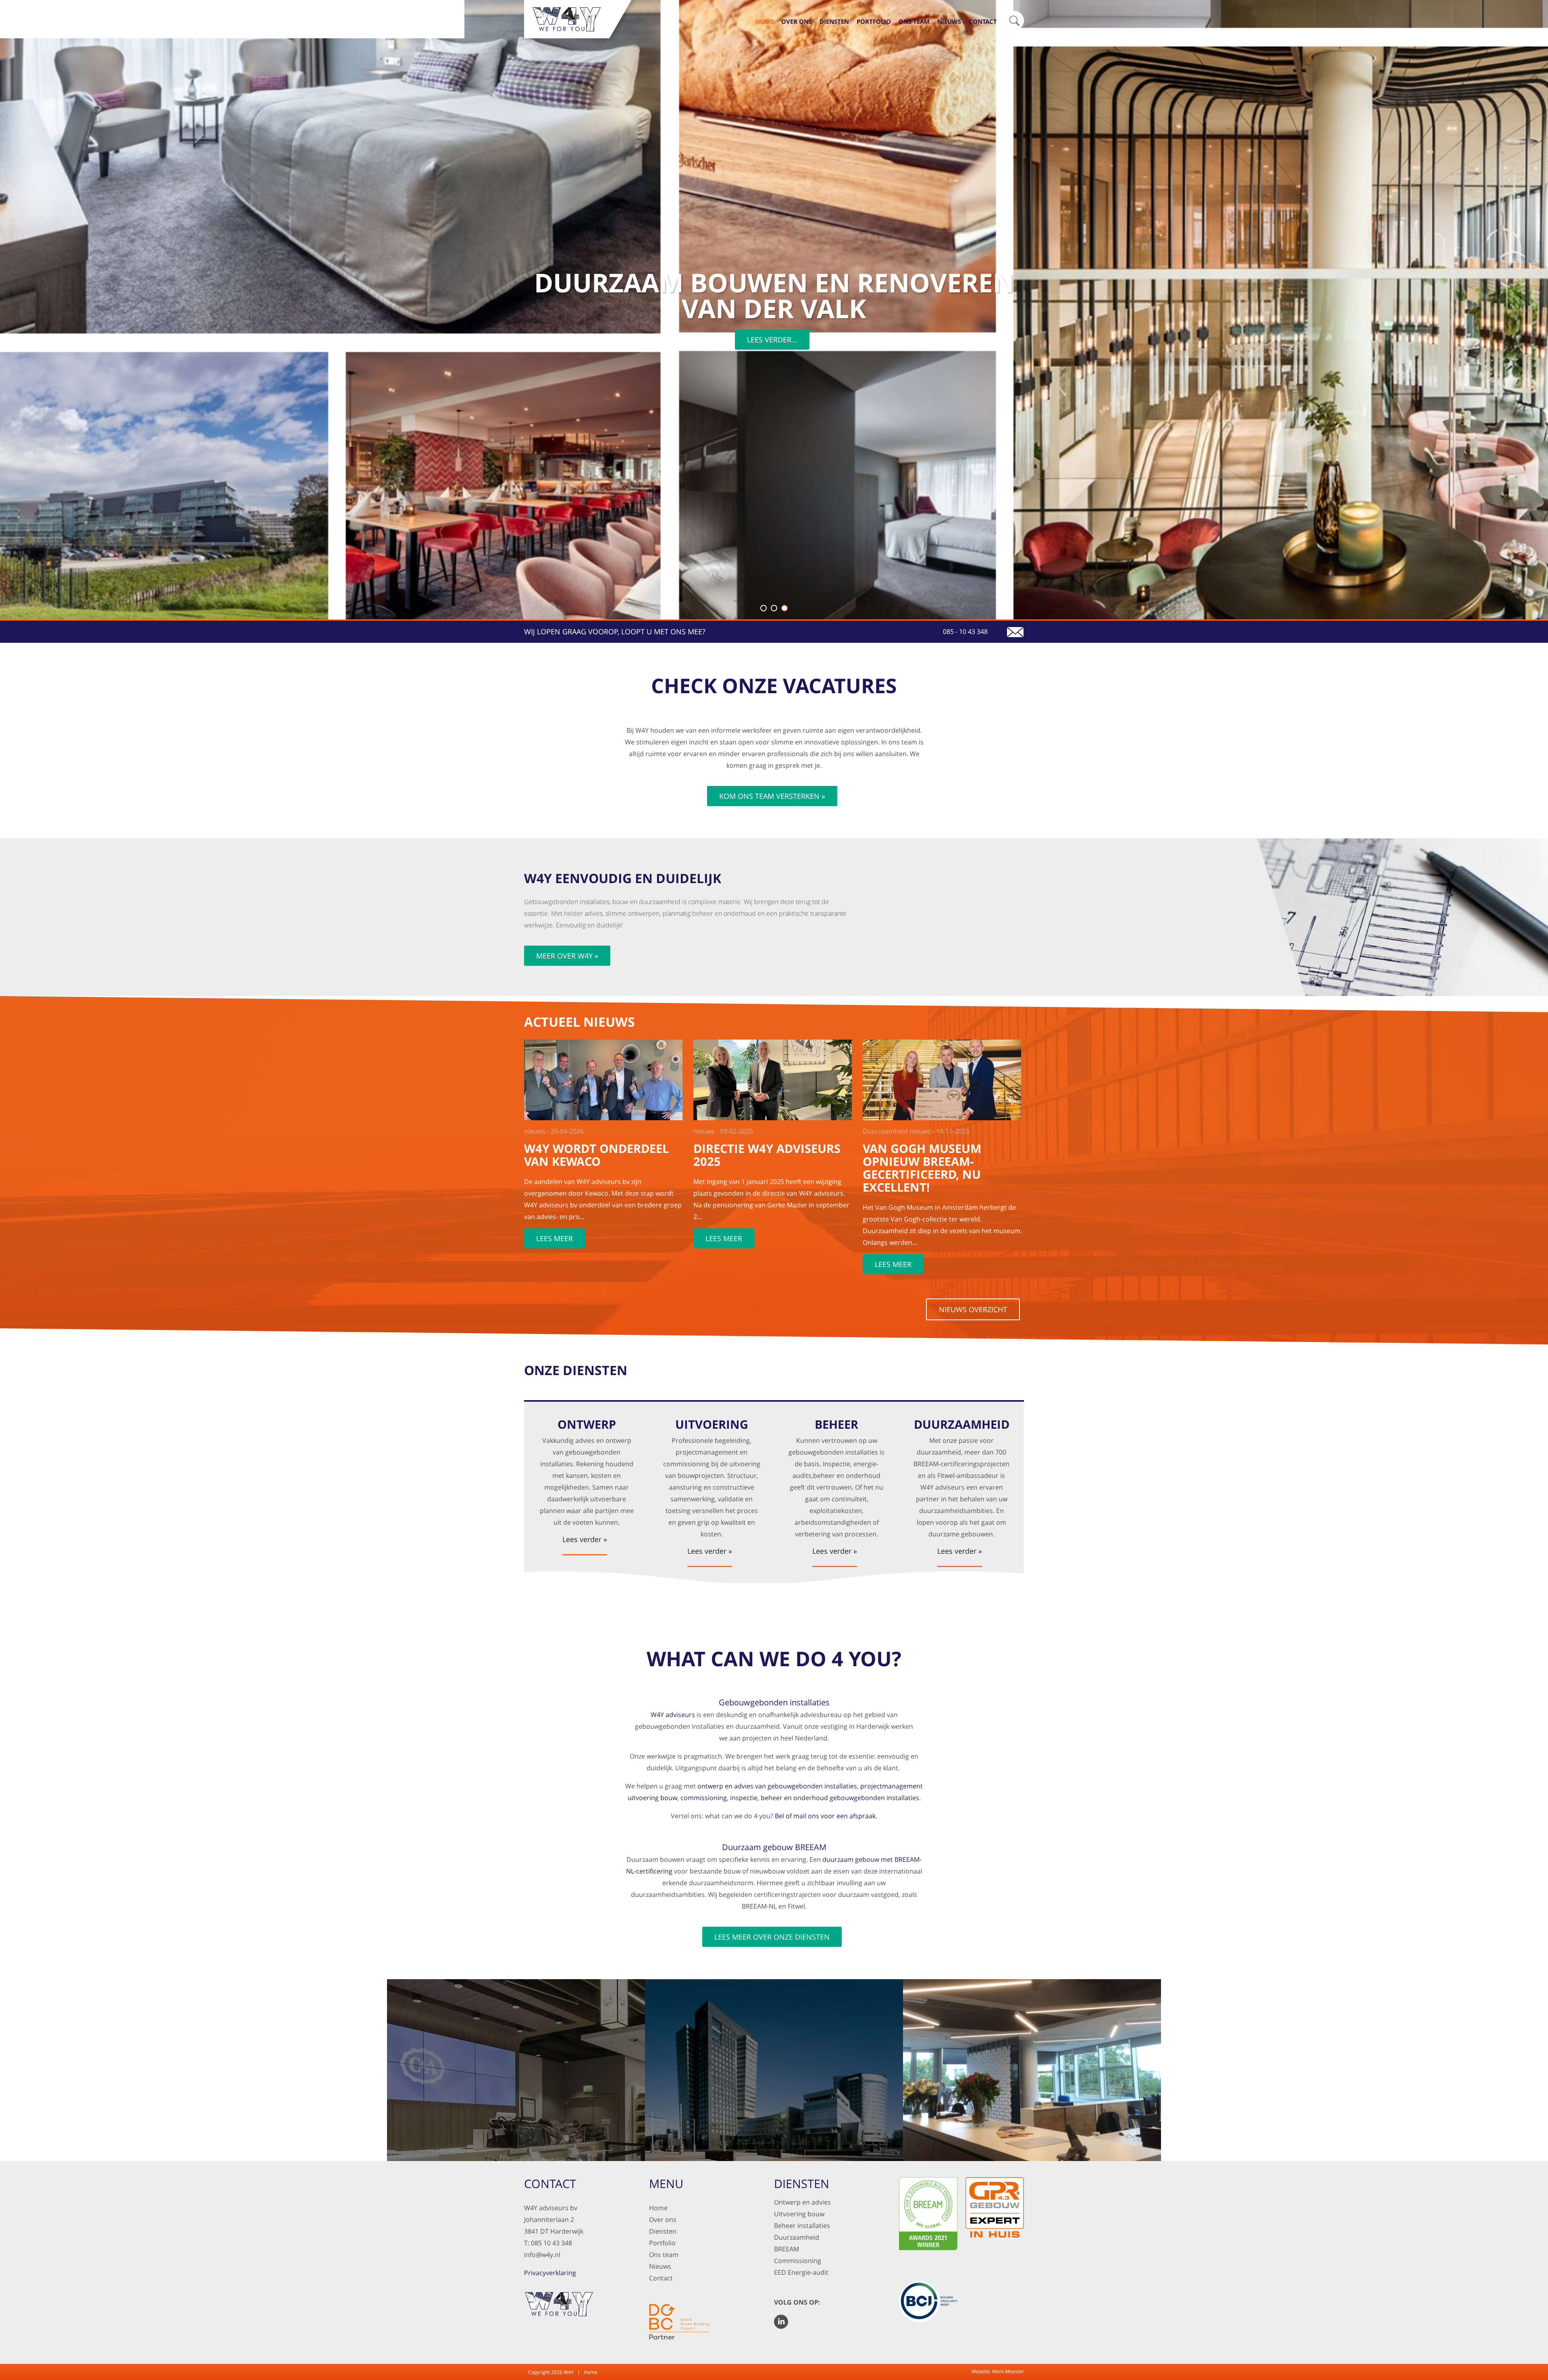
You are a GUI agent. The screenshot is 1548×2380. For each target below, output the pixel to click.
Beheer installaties (802, 2226)
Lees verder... (772, 340)
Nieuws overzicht (973, 1309)
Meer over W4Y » (567, 956)
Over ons (663, 2220)
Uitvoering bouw (799, 2214)
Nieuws (949, 21)
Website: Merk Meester (998, 2371)
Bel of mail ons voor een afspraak (825, 1816)
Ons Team (914, 21)
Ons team (664, 2255)
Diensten (834, 21)
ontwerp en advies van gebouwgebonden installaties (777, 1786)
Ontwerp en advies (802, 2202)
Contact (983, 21)
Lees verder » (585, 1540)
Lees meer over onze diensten (772, 1937)
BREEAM (786, 2249)
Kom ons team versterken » (772, 796)
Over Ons (797, 21)
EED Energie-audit (801, 2272)
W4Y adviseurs (673, 1715)
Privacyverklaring (550, 2273)
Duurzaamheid (797, 2237)
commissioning (704, 1798)
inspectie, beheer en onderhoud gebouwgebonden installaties (825, 1798)
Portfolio (874, 21)
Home (765, 21)
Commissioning (798, 2261)
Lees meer (554, 1238)
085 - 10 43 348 (965, 631)
